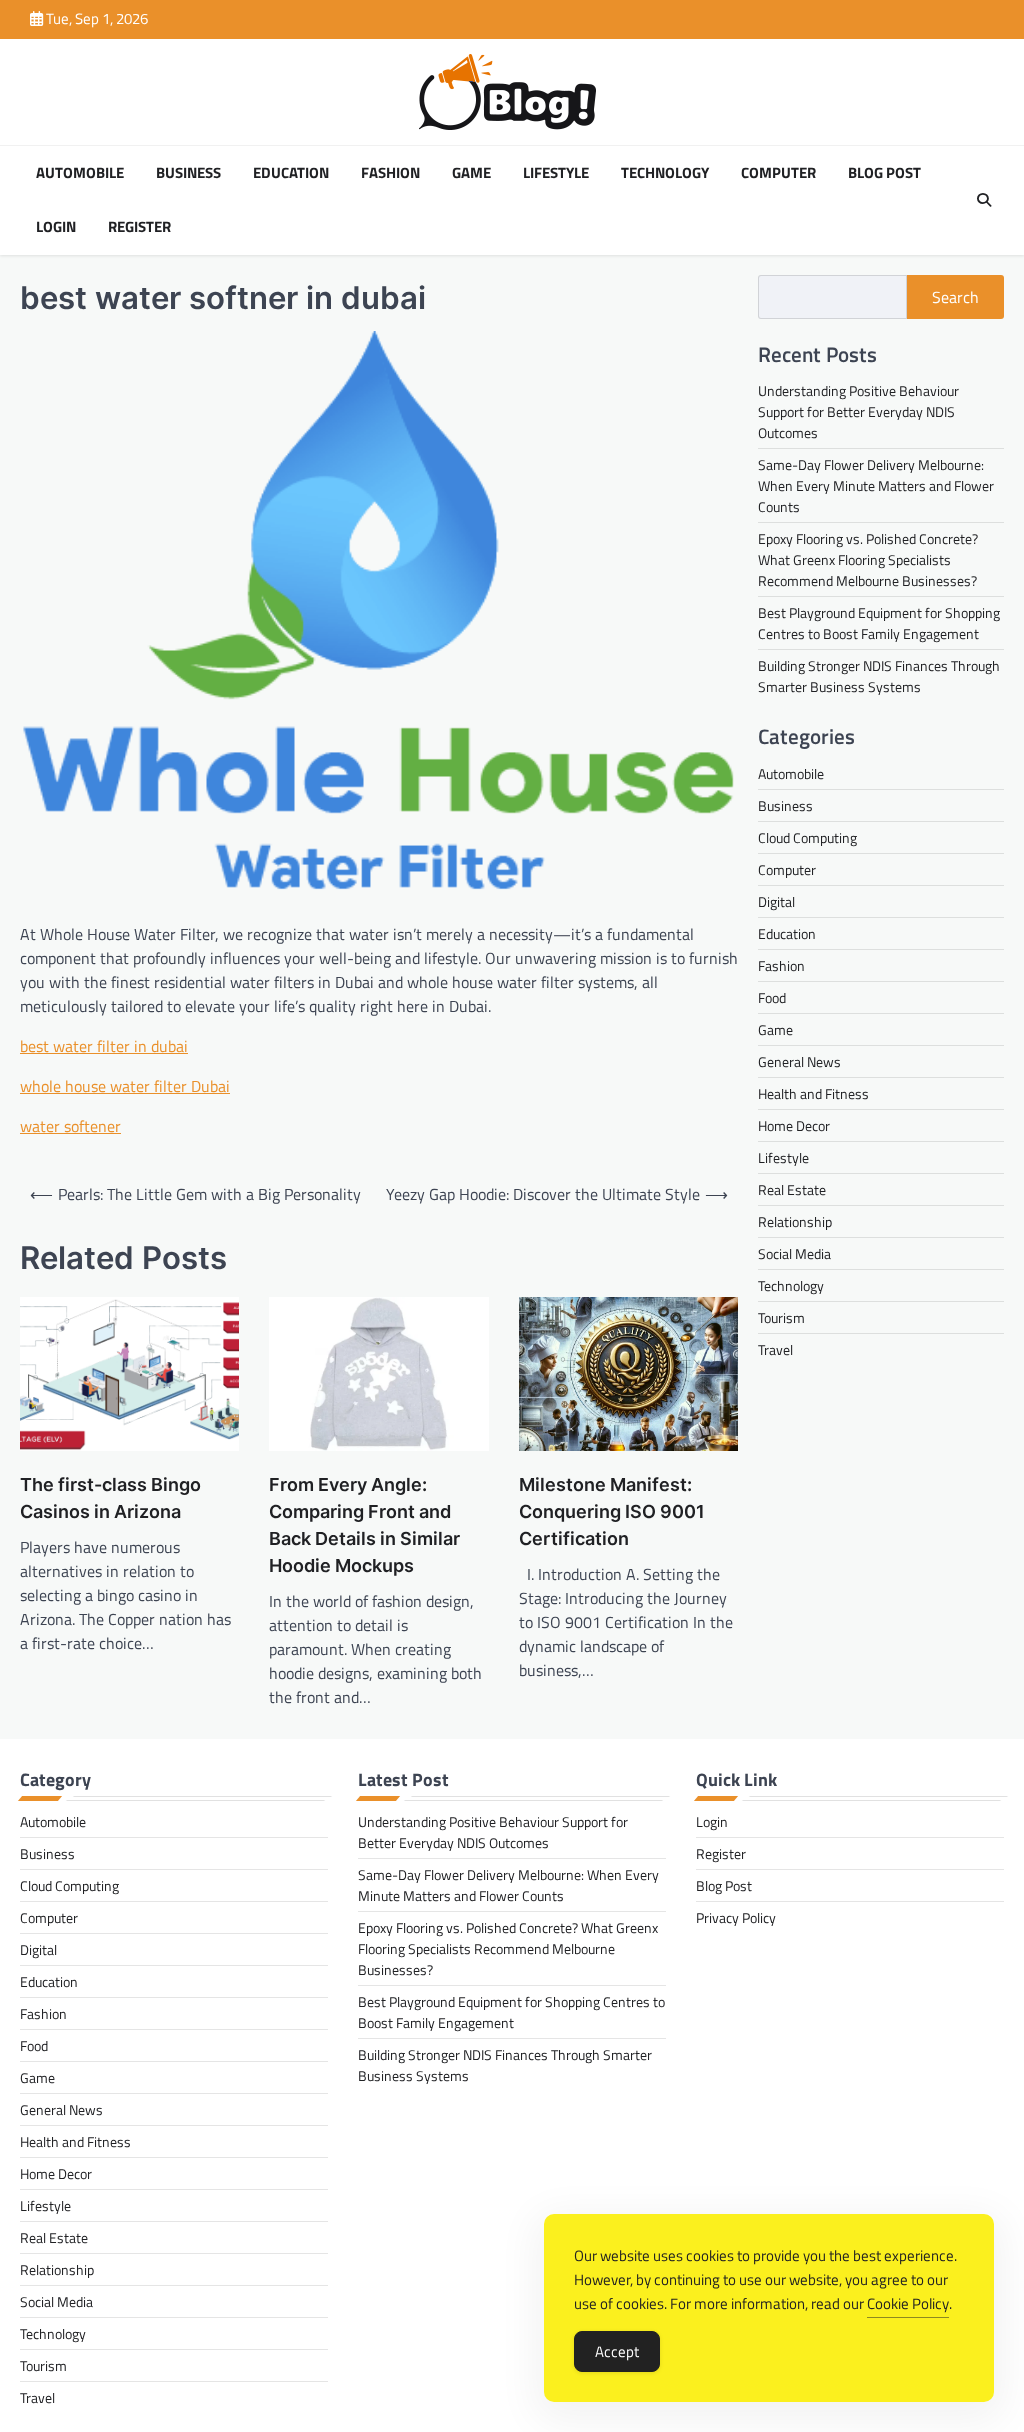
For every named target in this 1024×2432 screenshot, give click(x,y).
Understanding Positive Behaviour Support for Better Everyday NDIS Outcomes (858, 411)
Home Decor (794, 1125)
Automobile (80, 173)
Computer (778, 173)
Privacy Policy (736, 1917)
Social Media (794, 1253)
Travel (775, 1349)
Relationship (795, 1221)
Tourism (781, 1317)
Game (471, 173)
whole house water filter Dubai (125, 1086)
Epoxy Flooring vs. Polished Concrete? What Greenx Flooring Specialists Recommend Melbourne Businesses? (868, 559)
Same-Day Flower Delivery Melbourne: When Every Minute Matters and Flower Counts (876, 485)
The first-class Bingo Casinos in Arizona (110, 1498)
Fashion (390, 173)
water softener (70, 1126)
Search (955, 297)
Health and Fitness (813, 1093)
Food (772, 997)
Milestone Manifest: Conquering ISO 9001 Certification (612, 1511)
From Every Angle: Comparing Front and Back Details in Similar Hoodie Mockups (364, 1525)
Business (188, 173)
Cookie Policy (908, 2303)
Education (291, 173)
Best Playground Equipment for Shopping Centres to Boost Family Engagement (879, 623)
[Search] (984, 200)
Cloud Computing (807, 837)
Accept (617, 2351)
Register (139, 227)
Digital (776, 901)
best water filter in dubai (104, 1046)
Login (56, 227)
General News (799, 1061)
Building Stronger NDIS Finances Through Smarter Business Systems (879, 676)
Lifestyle (556, 173)
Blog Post (884, 173)
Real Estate (792, 1189)
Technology (665, 173)
